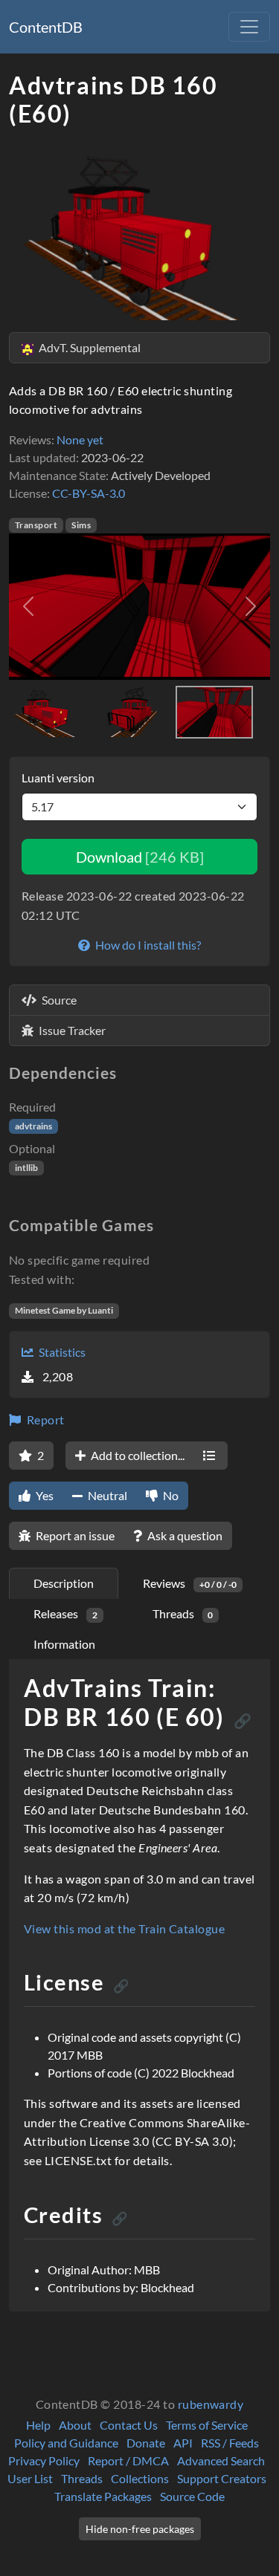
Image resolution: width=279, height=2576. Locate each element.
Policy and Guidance (66, 2443)
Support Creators (222, 2478)
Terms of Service (207, 2425)
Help (38, 2425)
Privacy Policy (44, 2460)
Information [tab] (64, 1644)
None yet (80, 439)
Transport (36, 525)
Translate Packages (103, 2496)
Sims (81, 525)
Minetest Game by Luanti (64, 1310)
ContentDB (46, 27)
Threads (82, 2478)
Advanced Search (221, 2460)
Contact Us (129, 2425)
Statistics (61, 1352)
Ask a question (184, 1535)
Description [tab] (64, 1583)
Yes (44, 1495)
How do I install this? (147, 945)
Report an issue (74, 1535)
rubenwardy (211, 2404)
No (170, 1495)
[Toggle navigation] (249, 27)
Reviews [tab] (190, 1583)
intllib (26, 1168)
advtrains (33, 1126)
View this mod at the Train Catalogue (124, 1928)
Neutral (106, 1495)
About (75, 2425)
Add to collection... (137, 1455)
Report (44, 1420)
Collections (140, 2478)
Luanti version (58, 778)
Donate (146, 2443)
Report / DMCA (128, 2460)
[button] (29, 607)
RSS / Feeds (230, 2443)
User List (30, 2478)
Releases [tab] (65, 1613)
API (183, 2443)
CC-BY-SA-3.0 (89, 493)
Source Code (192, 2496)
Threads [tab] (183, 1613)
